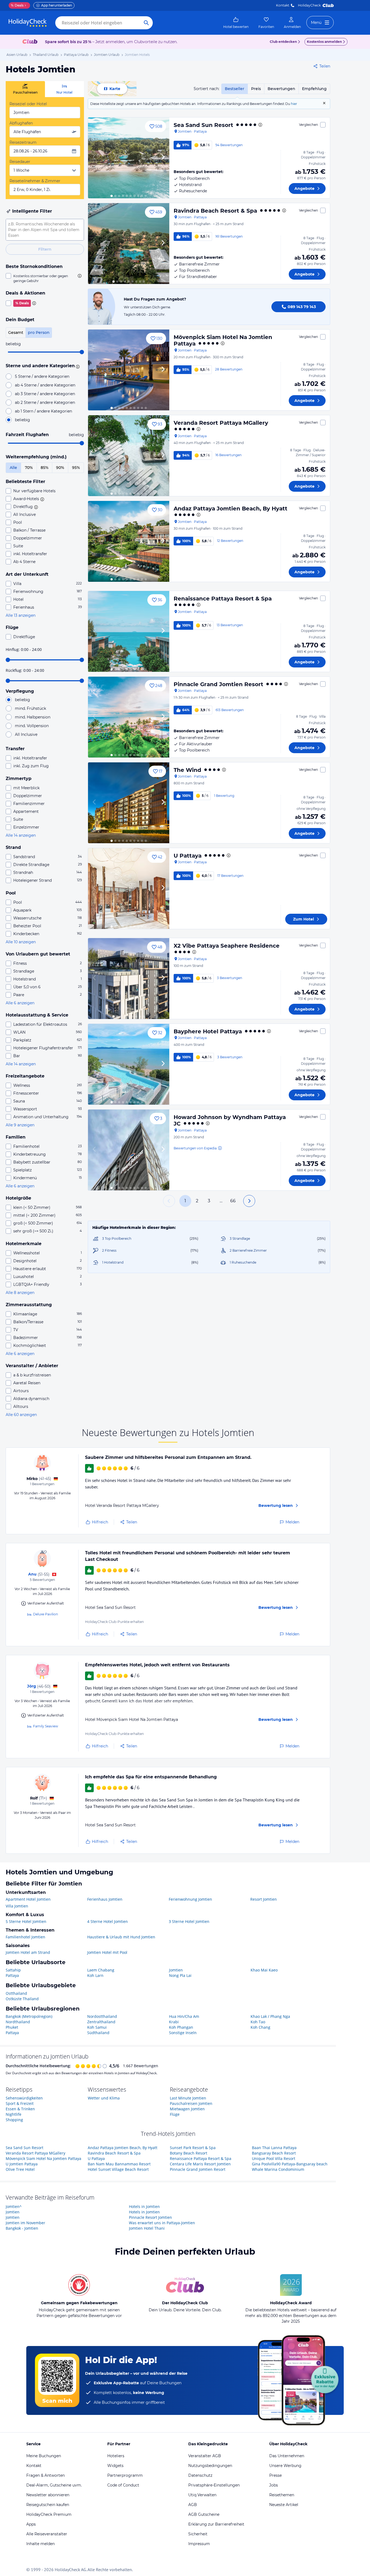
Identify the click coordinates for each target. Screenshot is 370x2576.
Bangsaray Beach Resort (274, 2153)
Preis (256, 89)
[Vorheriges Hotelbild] (95, 158)
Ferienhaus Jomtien (105, 1899)
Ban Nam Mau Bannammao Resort (119, 2164)
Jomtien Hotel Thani (147, 2228)
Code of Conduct (123, 2485)
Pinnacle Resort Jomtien (150, 2217)
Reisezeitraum (23, 142)
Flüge (175, 2114)
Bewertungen (281, 89)
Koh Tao (258, 2022)
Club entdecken (283, 42)
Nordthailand (18, 2022)
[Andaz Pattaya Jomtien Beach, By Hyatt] (129, 541)
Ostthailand (16, 1993)
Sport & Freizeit (20, 2103)
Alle (13, 468)
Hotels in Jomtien (144, 2206)
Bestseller (235, 89)
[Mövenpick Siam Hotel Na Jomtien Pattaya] (129, 370)
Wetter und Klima (104, 2098)
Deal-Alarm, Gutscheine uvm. (54, 2485)
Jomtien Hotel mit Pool (107, 1952)
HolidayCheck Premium (49, 2514)
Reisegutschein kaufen (48, 2505)
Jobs (274, 2485)
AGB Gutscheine (204, 2514)
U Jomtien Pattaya (22, 2164)
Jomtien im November (25, 2223)
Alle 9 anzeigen (20, 1125)
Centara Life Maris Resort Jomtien (200, 2164)
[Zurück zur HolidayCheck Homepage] (28, 23)
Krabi (174, 2022)
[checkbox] (45, 278)
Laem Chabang (101, 1970)
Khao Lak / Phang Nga (270, 2016)
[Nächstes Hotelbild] (163, 158)
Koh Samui (97, 2027)
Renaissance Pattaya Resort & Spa (223, 599)
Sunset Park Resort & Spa (193, 2148)
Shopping (14, 2120)
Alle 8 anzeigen (20, 1293)
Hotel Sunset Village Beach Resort (118, 2169)
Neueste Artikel (284, 2505)
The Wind (187, 770)
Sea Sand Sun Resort (203, 125)
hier (294, 104)
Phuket (12, 2027)
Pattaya (12, 1975)
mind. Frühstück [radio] (30, 708)
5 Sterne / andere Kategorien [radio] (42, 376)
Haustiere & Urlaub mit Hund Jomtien (121, 1937)
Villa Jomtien (17, 1906)
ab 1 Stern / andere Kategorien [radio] (43, 411)
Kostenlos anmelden (324, 42)
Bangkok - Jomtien (22, 2228)
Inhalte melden (40, 2544)
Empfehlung (314, 89)
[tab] (25, 89)
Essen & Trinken (20, 2109)
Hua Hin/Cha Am (184, 2016)
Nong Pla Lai (180, 1975)
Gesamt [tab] (16, 333)
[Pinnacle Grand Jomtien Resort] (129, 717)
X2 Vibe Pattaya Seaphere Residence (227, 946)
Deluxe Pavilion (46, 1614)
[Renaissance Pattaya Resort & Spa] (129, 631)
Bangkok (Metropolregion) (29, 2016)
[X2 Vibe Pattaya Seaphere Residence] (129, 979)
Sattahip (13, 1970)
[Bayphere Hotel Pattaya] (129, 1064)
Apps (31, 2524)
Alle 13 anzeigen (21, 615)
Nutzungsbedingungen (210, 2466)
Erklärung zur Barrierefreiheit (216, 2524)
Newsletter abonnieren (48, 2495)
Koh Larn (95, 1975)
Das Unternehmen (287, 2456)
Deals (17, 5)
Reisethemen (282, 2495)
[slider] (82, 352)
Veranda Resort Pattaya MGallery (221, 423)
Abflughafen (21, 123)
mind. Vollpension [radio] (32, 726)
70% (29, 468)
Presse (275, 2475)
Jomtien (176, 1970)
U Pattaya (188, 856)
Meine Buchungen (44, 2456)
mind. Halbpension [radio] (33, 717)
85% (45, 468)
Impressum (199, 2544)
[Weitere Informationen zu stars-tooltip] (77, 366)
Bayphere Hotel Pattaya (208, 1031)
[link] (236, 23)
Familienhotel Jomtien (25, 1937)
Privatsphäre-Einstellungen (214, 2485)
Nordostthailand (102, 2016)
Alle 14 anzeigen (21, 835)
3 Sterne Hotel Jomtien (189, 1921)
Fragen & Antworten (46, 2475)
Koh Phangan (181, 2027)
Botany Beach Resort (189, 2153)
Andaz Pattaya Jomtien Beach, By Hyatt (231, 509)
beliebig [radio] (22, 420)
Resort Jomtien (264, 1899)
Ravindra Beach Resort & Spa (215, 211)
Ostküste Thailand (22, 1999)
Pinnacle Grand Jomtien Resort (218, 684)
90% (60, 468)
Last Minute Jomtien (188, 2098)
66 (233, 1201)
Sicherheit (198, 2534)
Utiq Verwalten (202, 2495)
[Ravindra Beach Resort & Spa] (129, 244)
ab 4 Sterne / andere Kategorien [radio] (45, 385)
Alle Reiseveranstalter (47, 2534)
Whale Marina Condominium (278, 2169)
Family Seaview (46, 1726)
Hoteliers (116, 2456)
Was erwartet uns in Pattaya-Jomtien (162, 2223)
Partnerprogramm (125, 2475)
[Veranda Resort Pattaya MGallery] (129, 456)
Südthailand (98, 2033)
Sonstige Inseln (183, 2033)
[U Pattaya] (129, 889)
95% (76, 468)
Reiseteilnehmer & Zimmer (35, 181)
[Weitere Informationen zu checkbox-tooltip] (79, 276)
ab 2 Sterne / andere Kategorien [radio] (45, 402)
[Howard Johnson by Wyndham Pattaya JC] (129, 1150)
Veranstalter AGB (205, 2456)
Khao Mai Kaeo (264, 1970)
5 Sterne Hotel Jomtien (26, 1921)
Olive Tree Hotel (20, 2169)
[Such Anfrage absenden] (146, 23)
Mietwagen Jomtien (187, 2109)
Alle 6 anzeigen (20, 1003)
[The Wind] (129, 803)
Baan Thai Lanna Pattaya (274, 2148)
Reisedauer (20, 162)
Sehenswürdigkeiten (24, 2098)
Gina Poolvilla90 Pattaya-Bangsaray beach (290, 2164)
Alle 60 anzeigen (21, 1415)
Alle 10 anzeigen (21, 942)
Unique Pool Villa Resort (274, 2158)
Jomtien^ (14, 2206)
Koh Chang (260, 2027)
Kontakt (283, 5)
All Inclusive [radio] (26, 734)
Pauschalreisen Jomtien (191, 2103)
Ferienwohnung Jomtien (190, 1899)
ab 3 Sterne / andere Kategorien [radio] (45, 394)
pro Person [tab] (39, 333)
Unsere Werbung (285, 2466)
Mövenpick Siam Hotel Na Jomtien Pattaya (43, 2158)
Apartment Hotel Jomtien (28, 1899)
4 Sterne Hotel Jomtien (108, 1921)
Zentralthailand (101, 2022)
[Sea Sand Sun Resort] (129, 158)
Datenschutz (200, 2475)
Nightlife (14, 2114)
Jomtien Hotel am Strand (28, 1952)
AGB (193, 2505)
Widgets (115, 2466)
